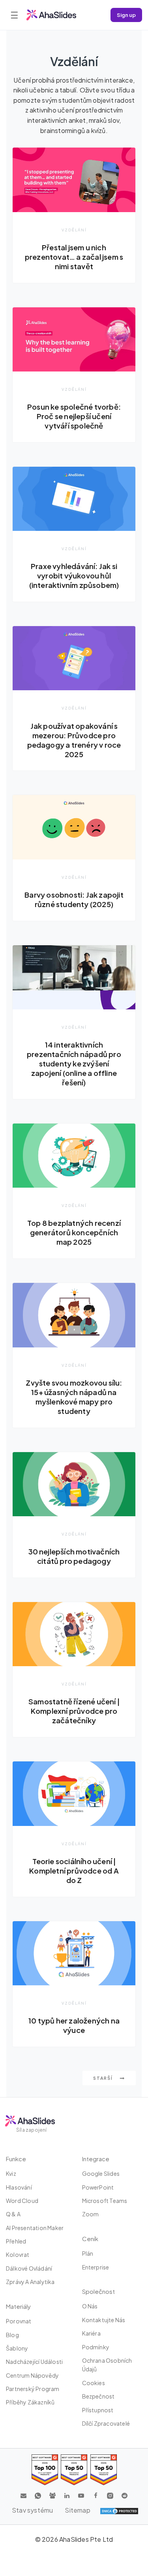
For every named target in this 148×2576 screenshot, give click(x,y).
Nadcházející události (34, 2362)
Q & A (13, 2214)
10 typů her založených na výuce (74, 2025)
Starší (104, 2078)
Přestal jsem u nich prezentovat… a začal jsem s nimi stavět (74, 257)
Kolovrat (18, 2254)
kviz (11, 2173)
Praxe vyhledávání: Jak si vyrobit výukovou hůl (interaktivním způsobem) (74, 576)
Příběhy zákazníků (30, 2402)
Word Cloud (22, 2201)
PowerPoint (98, 2187)
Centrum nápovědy (32, 2375)
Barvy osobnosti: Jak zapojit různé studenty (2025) (74, 899)
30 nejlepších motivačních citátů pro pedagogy (74, 1556)
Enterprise (96, 2267)
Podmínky (96, 2347)
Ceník (90, 2239)
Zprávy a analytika (30, 2282)
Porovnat (19, 2321)
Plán (88, 2253)
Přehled (16, 2241)
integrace (96, 2159)
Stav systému (32, 2510)
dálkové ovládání (29, 2268)
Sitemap (77, 2510)
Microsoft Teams (105, 2201)
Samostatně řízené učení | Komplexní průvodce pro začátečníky (74, 1711)
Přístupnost (98, 2410)
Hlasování (19, 2187)
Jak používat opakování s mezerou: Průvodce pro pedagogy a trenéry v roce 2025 (74, 740)
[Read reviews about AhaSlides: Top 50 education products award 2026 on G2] (74, 2470)
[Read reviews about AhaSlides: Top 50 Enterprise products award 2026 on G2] (104, 2470)
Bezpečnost (98, 2396)
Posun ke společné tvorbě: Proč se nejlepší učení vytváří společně (74, 416)
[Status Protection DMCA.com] (119, 2510)
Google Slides (101, 2173)
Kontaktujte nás (104, 2320)
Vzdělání (74, 230)
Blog (12, 2335)
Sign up (126, 15)
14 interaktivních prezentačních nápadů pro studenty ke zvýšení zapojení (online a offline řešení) (74, 1063)
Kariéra (91, 2333)
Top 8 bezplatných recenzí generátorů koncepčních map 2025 (74, 1232)
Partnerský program (33, 2389)
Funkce (16, 2159)
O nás (90, 2306)
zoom (91, 2214)
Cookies (94, 2383)
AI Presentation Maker (35, 2228)
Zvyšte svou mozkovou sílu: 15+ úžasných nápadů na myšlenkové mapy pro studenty (74, 1397)
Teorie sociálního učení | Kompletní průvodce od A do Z (74, 1871)
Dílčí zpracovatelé (106, 2423)
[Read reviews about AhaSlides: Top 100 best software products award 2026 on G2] (45, 2470)
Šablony (17, 2348)
